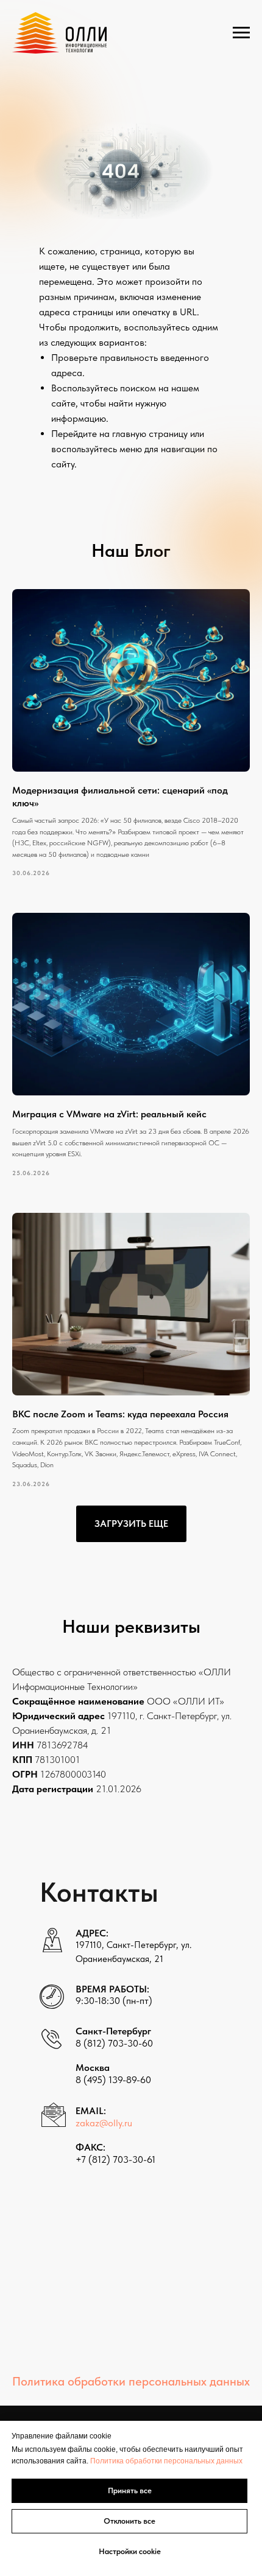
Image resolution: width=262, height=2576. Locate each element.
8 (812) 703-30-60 (114, 2043)
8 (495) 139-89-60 (113, 2080)
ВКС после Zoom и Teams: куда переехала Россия (120, 1414)
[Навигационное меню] (241, 33)
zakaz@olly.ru (104, 2123)
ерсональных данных (205, 2461)
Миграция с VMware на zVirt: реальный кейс (109, 1114)
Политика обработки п (129, 2461)
